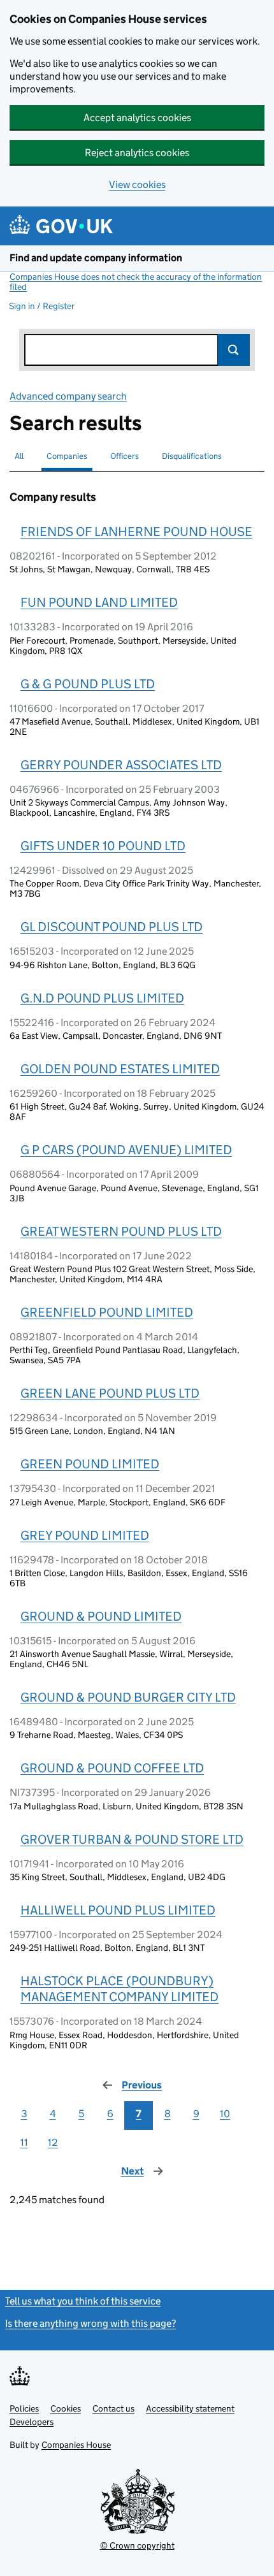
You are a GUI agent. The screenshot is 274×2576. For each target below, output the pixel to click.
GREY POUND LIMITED (85, 1535)
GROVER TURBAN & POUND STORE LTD (132, 1839)
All (19, 456)
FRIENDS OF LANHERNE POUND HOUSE (136, 532)
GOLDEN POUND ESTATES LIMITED (120, 1069)
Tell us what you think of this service (83, 2301)
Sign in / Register (42, 306)
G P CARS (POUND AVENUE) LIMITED (126, 1150)
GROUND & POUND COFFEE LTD (112, 1768)
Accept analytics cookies (137, 118)
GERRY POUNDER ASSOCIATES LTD (121, 765)
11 (24, 2142)
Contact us (113, 2408)
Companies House (76, 2445)
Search (234, 350)
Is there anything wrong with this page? (90, 2323)
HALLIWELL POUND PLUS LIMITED (118, 1910)
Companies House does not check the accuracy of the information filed (136, 282)
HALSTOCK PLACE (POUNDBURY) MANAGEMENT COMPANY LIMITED (119, 1989)
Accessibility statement (190, 2408)
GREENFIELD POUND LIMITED (107, 1312)
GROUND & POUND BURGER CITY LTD (128, 1697)
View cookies (137, 185)
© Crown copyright (137, 2545)
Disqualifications (192, 456)
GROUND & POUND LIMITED (101, 1616)
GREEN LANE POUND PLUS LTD (110, 1393)
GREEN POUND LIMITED (90, 1464)
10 (225, 2114)
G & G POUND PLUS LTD (88, 684)
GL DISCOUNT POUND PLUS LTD (112, 927)
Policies (24, 2408)
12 (53, 2142)
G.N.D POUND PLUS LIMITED (102, 998)
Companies (67, 456)
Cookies (66, 2408)
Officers (125, 456)
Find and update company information (96, 258)
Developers (32, 2422)
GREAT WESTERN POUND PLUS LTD (121, 1231)
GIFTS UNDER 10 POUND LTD (103, 846)
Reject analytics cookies (137, 153)
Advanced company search (68, 396)
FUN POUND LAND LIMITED (99, 602)
